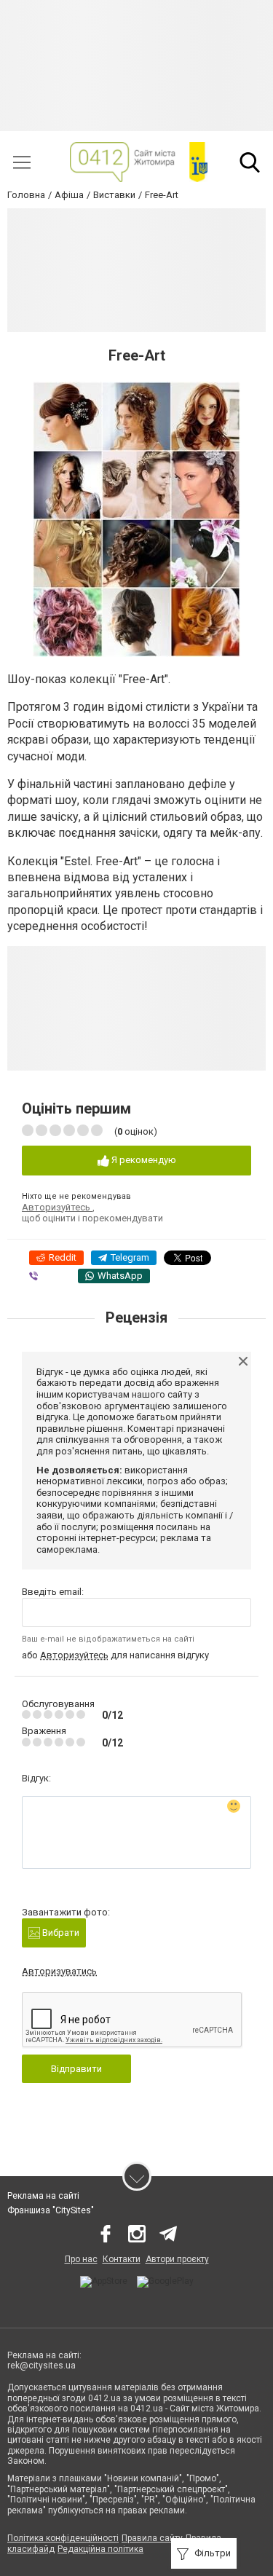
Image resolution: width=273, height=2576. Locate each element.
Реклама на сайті (43, 2196)
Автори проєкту (177, 2259)
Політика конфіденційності (63, 2538)
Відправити (76, 2069)
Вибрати (60, 1933)
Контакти (122, 2259)
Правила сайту (152, 2538)
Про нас (81, 2259)
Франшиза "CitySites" (51, 2210)
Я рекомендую (143, 1160)
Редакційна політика (100, 2549)
